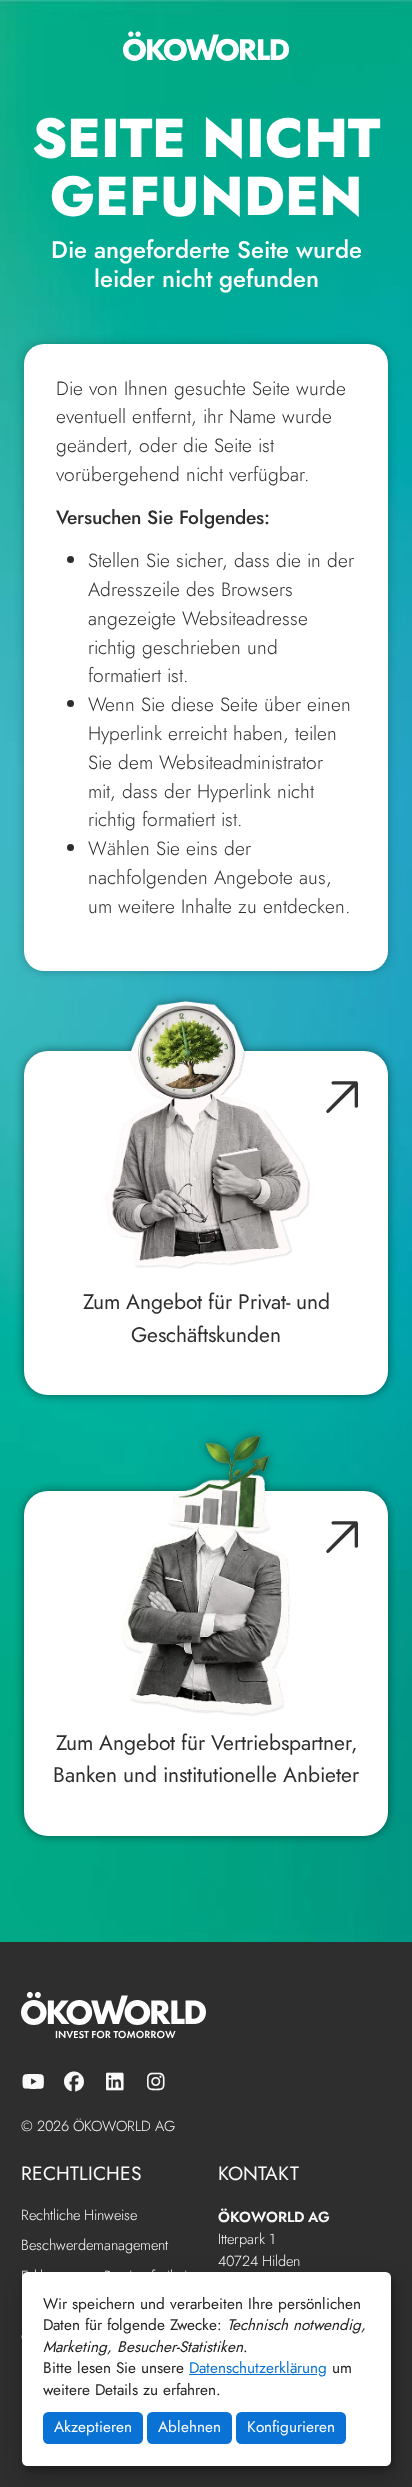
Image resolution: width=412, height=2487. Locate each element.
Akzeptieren (93, 2427)
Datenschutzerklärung (258, 2368)
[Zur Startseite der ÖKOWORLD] (206, 46)
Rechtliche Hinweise (79, 2215)
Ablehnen (189, 2427)
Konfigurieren (291, 2427)
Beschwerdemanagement (94, 2245)
